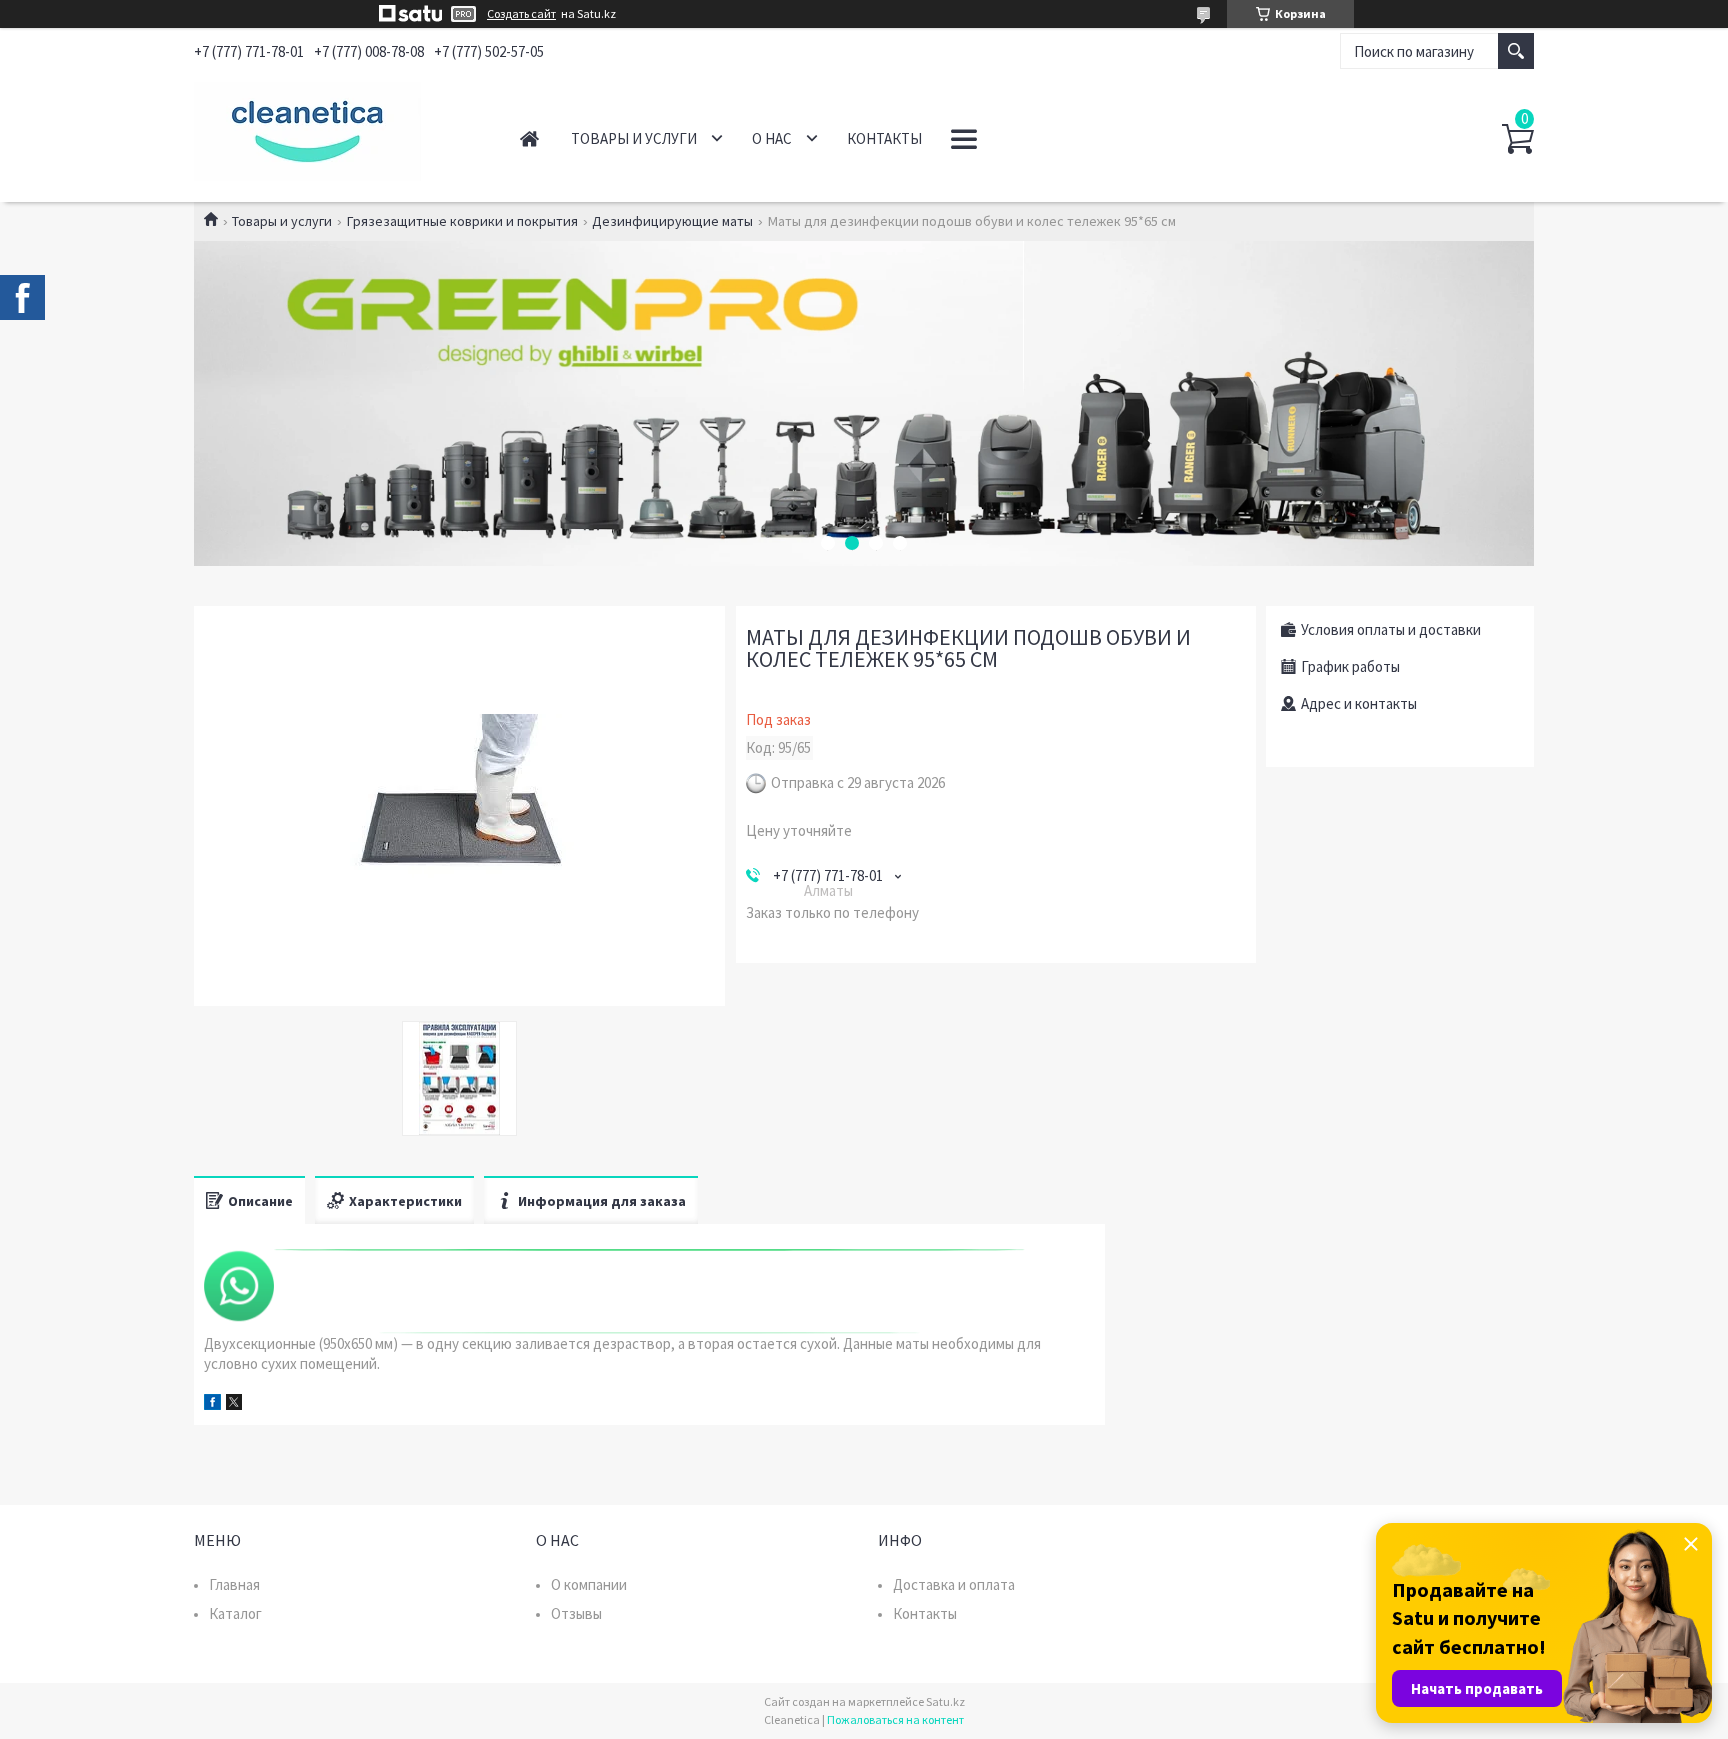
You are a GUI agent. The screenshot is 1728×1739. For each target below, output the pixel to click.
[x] (234, 1404)
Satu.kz (945, 1701)
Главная (529, 138)
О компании (589, 1584)
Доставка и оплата (954, 1584)
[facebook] (212, 1404)
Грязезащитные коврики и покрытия (462, 221)
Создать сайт (521, 14)
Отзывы (576, 1613)
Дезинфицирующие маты (672, 221)
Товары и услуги (634, 138)
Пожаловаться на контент (895, 1719)
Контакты (884, 138)
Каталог (235, 1613)
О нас (772, 138)
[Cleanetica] (334, 128)
